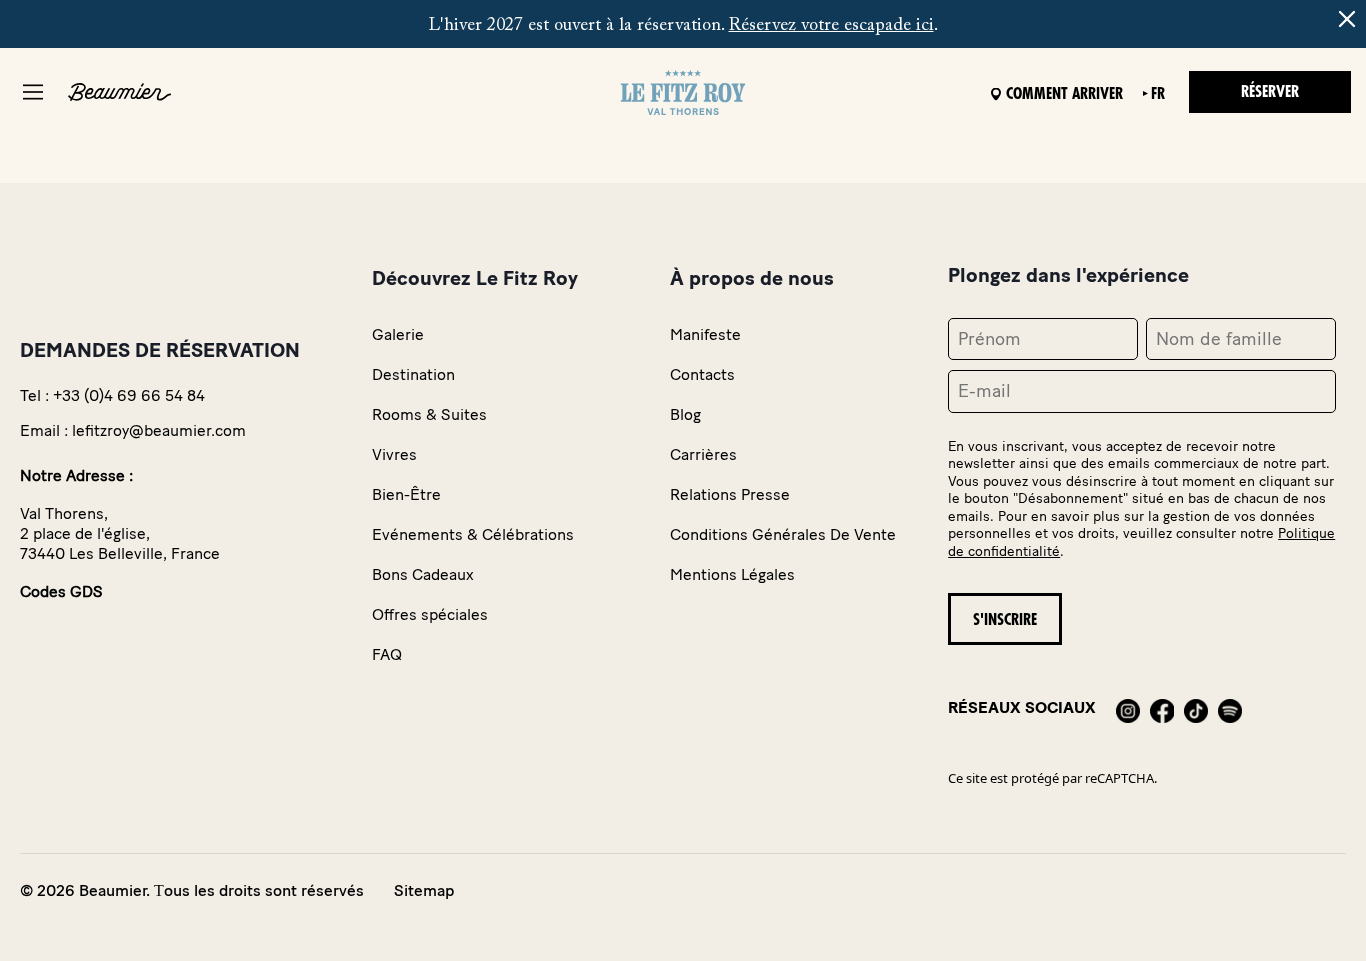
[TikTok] (1196, 707)
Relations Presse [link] (730, 494)
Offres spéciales (430, 614)
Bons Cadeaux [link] (423, 574)
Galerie (398, 334)
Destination (413, 374)
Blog (685, 414)
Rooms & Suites (429, 414)
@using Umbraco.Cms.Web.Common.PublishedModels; (667, 450)
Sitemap (424, 890)
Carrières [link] (703, 454)
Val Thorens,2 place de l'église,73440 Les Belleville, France (120, 533)
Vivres (394, 454)
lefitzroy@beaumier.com (159, 430)
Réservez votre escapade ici (831, 26)
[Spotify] (1230, 707)
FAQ (387, 654)
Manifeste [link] (705, 334)
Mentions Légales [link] (732, 574)
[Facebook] (1162, 707)
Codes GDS (61, 591)
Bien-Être (406, 494)
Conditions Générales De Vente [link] (783, 534)
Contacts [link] (702, 374)
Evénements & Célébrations (473, 534)
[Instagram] (1128, 707)
